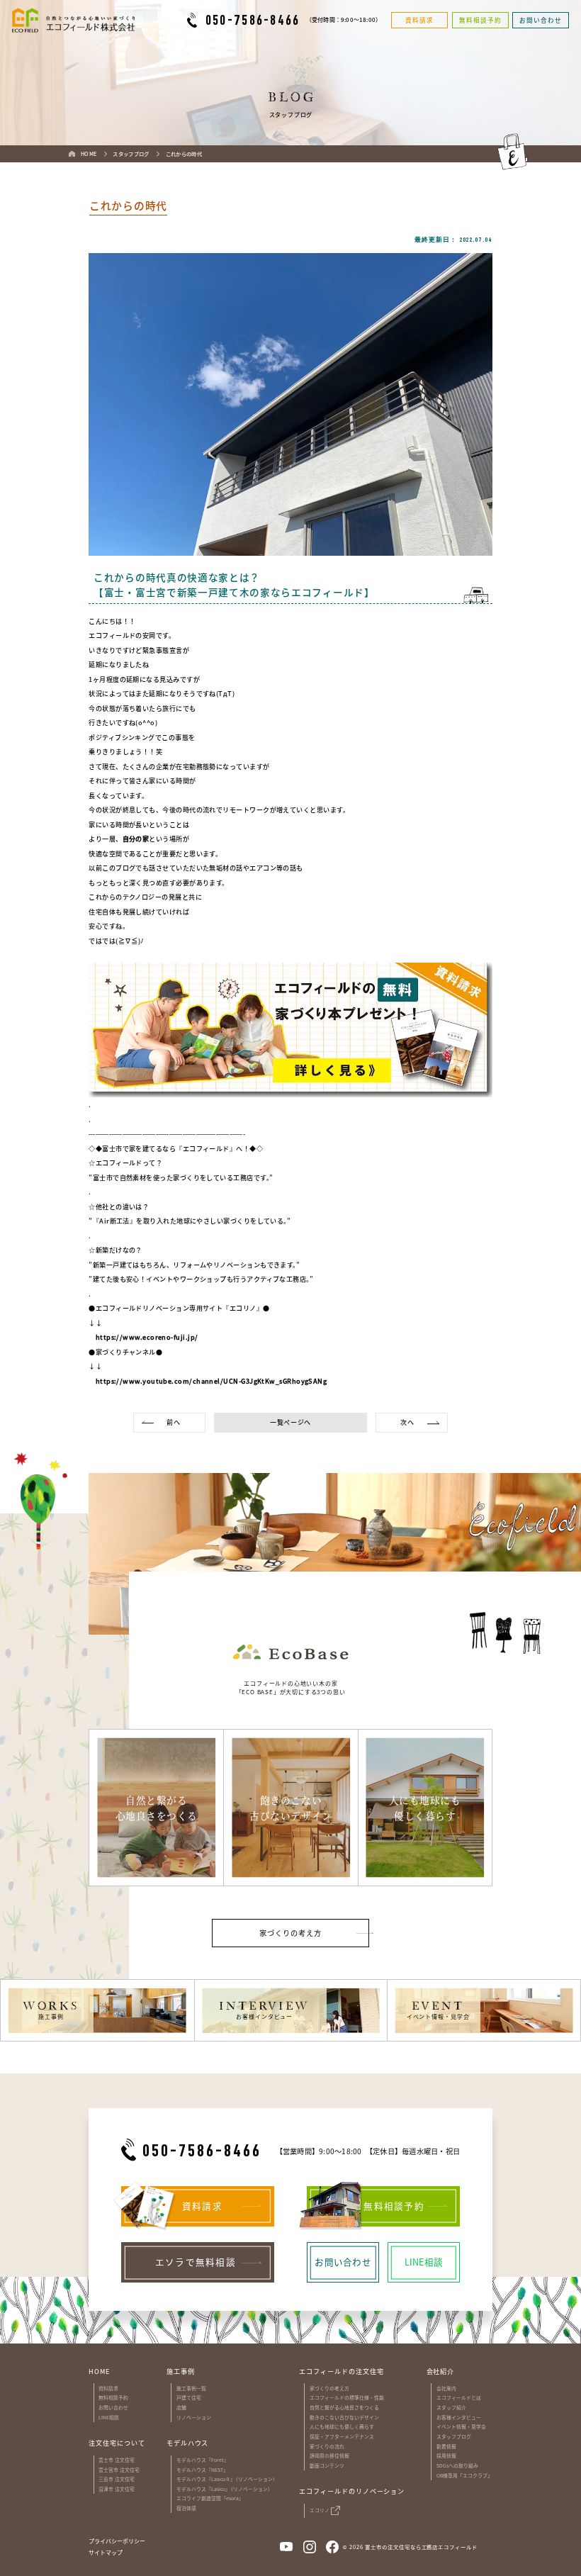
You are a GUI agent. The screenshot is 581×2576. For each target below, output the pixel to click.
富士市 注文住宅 (117, 2460)
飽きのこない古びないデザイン (344, 2417)
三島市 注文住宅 (117, 2479)
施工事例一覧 (191, 2388)
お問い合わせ (113, 2407)
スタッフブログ (454, 2436)
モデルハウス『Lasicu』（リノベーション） (225, 2489)
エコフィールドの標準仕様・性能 (347, 2397)
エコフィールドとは (459, 2397)
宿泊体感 (186, 2508)
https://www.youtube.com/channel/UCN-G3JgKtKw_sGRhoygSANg (208, 1381)
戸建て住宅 (189, 2397)
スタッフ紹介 (451, 2407)
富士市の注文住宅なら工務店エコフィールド (421, 2547)
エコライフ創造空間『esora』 (210, 2498)
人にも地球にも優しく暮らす (342, 2426)
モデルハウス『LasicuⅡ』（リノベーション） (227, 2479)
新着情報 (446, 2446)
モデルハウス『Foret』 (203, 2460)
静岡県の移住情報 (329, 2455)
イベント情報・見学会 (461, 2426)
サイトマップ (106, 2553)
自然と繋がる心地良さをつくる (344, 2407)
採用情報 (446, 2455)
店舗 (181, 2407)
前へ (173, 1422)
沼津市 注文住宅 (117, 2489)
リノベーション (194, 2417)
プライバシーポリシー (117, 2541)
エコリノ (320, 2510)
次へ (407, 1422)
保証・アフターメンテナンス (342, 2436)
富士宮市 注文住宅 (119, 2470)
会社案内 (446, 2388)
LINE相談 (109, 2417)
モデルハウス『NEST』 (202, 2470)
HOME (99, 2371)
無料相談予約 (113, 2397)
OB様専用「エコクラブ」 (464, 2475)
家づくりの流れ (327, 2446)
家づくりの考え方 (329, 2388)
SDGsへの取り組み (457, 2465)
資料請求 (108, 2388)
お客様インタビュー (459, 2417)
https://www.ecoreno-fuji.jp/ (143, 1337)
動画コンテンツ (327, 2465)
